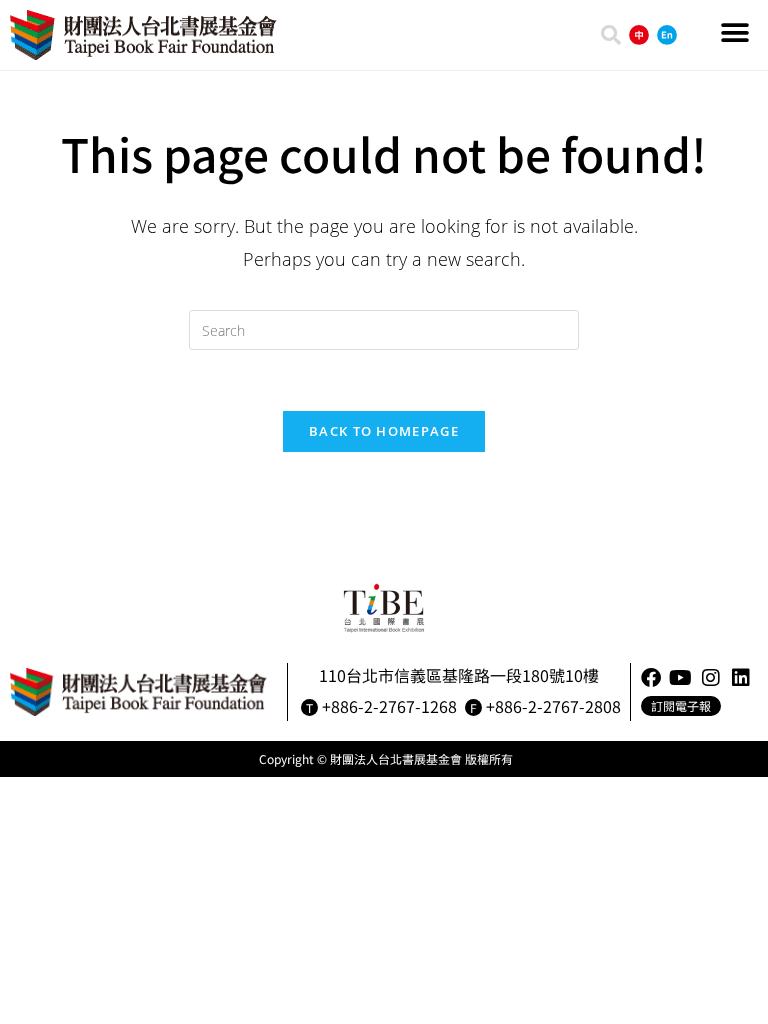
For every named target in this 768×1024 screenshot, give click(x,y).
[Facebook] (651, 678)
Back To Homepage (384, 431)
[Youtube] (681, 678)
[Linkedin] (741, 678)
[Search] (611, 35)
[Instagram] (711, 678)
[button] (735, 32)
